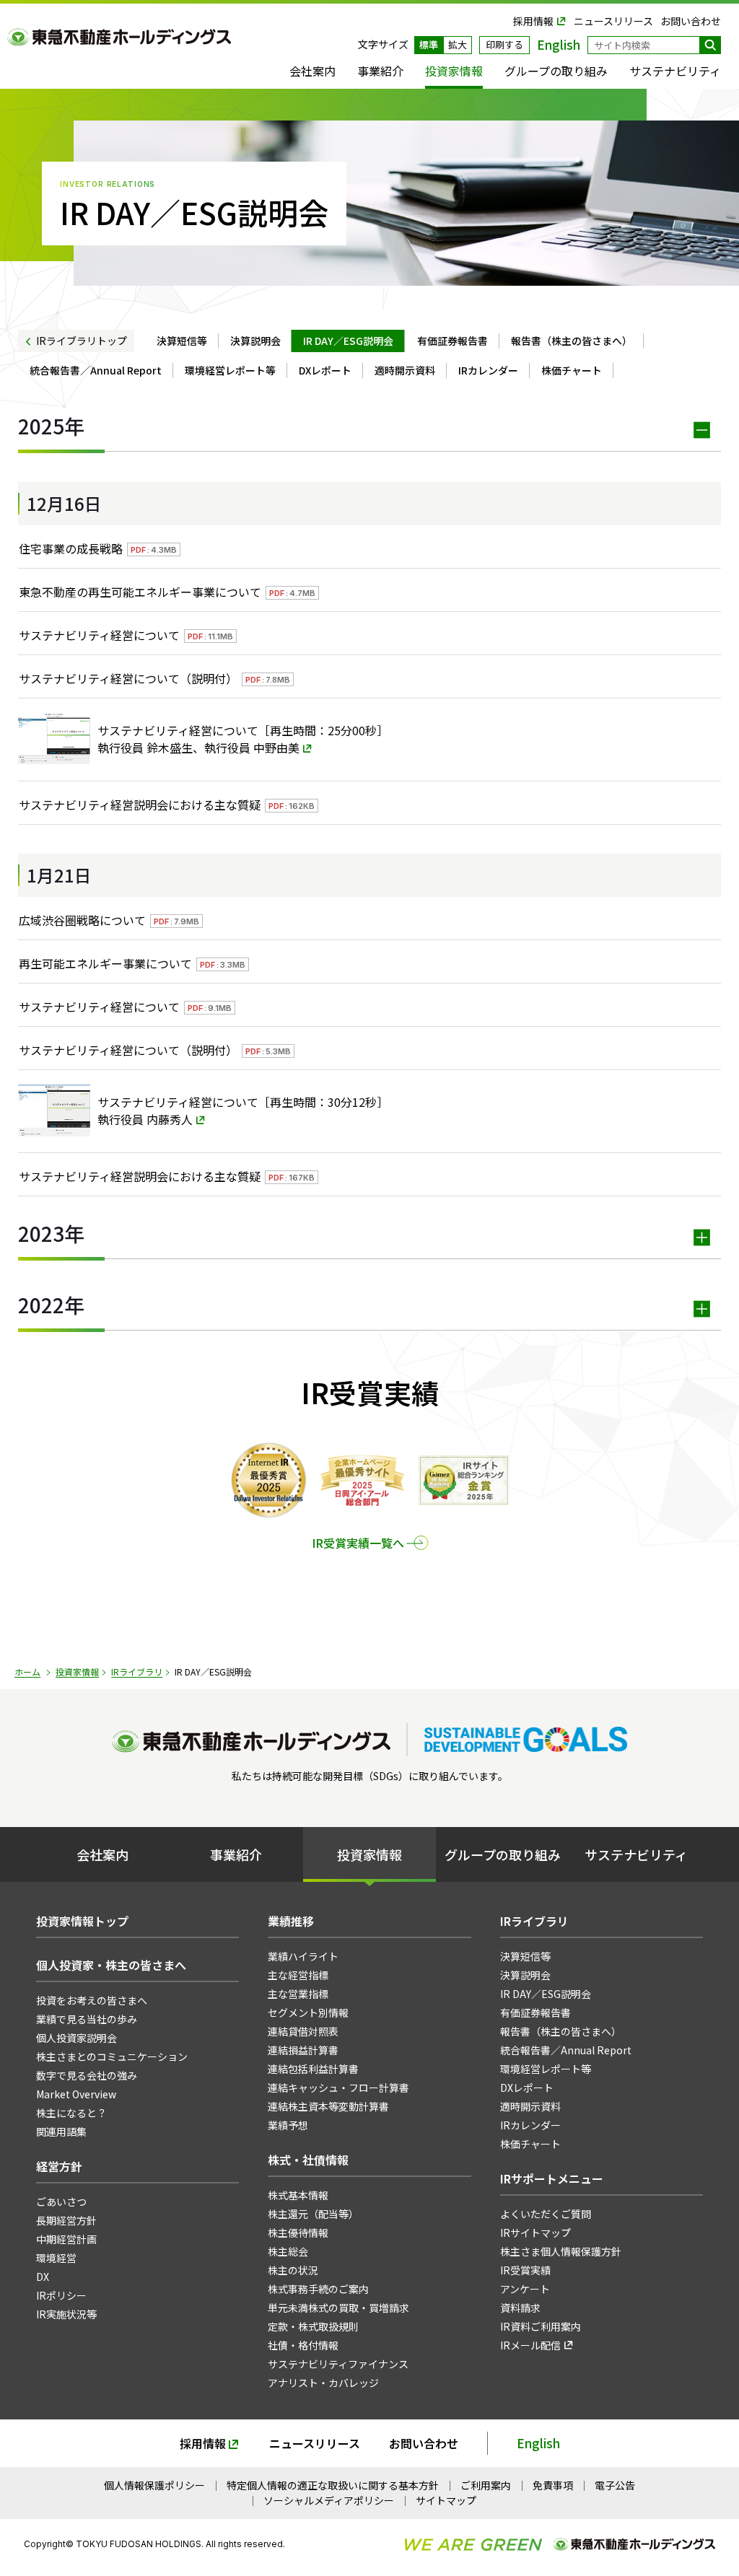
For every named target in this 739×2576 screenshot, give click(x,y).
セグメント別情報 (308, 2012)
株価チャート (572, 370)
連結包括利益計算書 (313, 2069)
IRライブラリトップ (82, 341)
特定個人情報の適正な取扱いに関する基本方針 (333, 2485)
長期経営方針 (66, 2220)
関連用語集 (61, 2132)
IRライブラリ (137, 1672)
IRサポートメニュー (552, 2178)
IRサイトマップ (535, 2233)
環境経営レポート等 (230, 370)
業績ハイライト (303, 1956)
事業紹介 (380, 71)
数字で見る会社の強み (87, 2075)
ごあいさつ (61, 2202)
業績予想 (288, 2125)
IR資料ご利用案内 (541, 2326)
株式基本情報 (298, 2195)
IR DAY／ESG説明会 (348, 341)
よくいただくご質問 (546, 2214)
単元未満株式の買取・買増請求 (338, 2308)
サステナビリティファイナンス (338, 2364)
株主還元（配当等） (313, 2214)
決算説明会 (255, 341)
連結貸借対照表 (303, 2031)
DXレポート (325, 370)
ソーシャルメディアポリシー (329, 2500)
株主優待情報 (298, 2233)
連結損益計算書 (303, 2050)
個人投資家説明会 (76, 2038)
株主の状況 (293, 2270)
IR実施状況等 (66, 2314)
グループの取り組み (556, 71)
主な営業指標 (298, 1994)
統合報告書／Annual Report (96, 370)
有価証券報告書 (452, 341)
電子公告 (615, 2485)
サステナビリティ (675, 71)
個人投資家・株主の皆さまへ (111, 1965)
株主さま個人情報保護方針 (561, 2251)
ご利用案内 (486, 2485)
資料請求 (520, 2308)
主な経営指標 (298, 1975)
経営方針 (59, 2166)
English (538, 2443)
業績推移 (291, 1921)
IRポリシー (61, 2295)
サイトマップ (446, 2500)
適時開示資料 (405, 370)
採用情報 (533, 21)
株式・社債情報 (308, 2160)
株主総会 (288, 2251)
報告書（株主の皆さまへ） (572, 341)
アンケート (525, 2289)
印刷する (504, 44)
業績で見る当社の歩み (87, 2019)
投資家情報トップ (82, 1921)
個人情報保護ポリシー (154, 2485)
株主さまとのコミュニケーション (112, 2056)
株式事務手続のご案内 (318, 2289)
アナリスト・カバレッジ (323, 2383)
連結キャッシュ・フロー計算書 (338, 2087)
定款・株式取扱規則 (313, 2326)
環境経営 (56, 2258)
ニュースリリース (613, 21)
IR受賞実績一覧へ (358, 1543)
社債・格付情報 (303, 2345)
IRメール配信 (530, 2345)
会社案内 (312, 71)
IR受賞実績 (525, 2270)
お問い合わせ (691, 21)
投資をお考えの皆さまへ (92, 2000)
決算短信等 (182, 341)
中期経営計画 (66, 2239)
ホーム (27, 1672)
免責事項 (553, 2485)
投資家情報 (454, 71)
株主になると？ (71, 2113)
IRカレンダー (488, 370)
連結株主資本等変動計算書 (328, 2106)
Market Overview (76, 2094)
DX (43, 2277)
